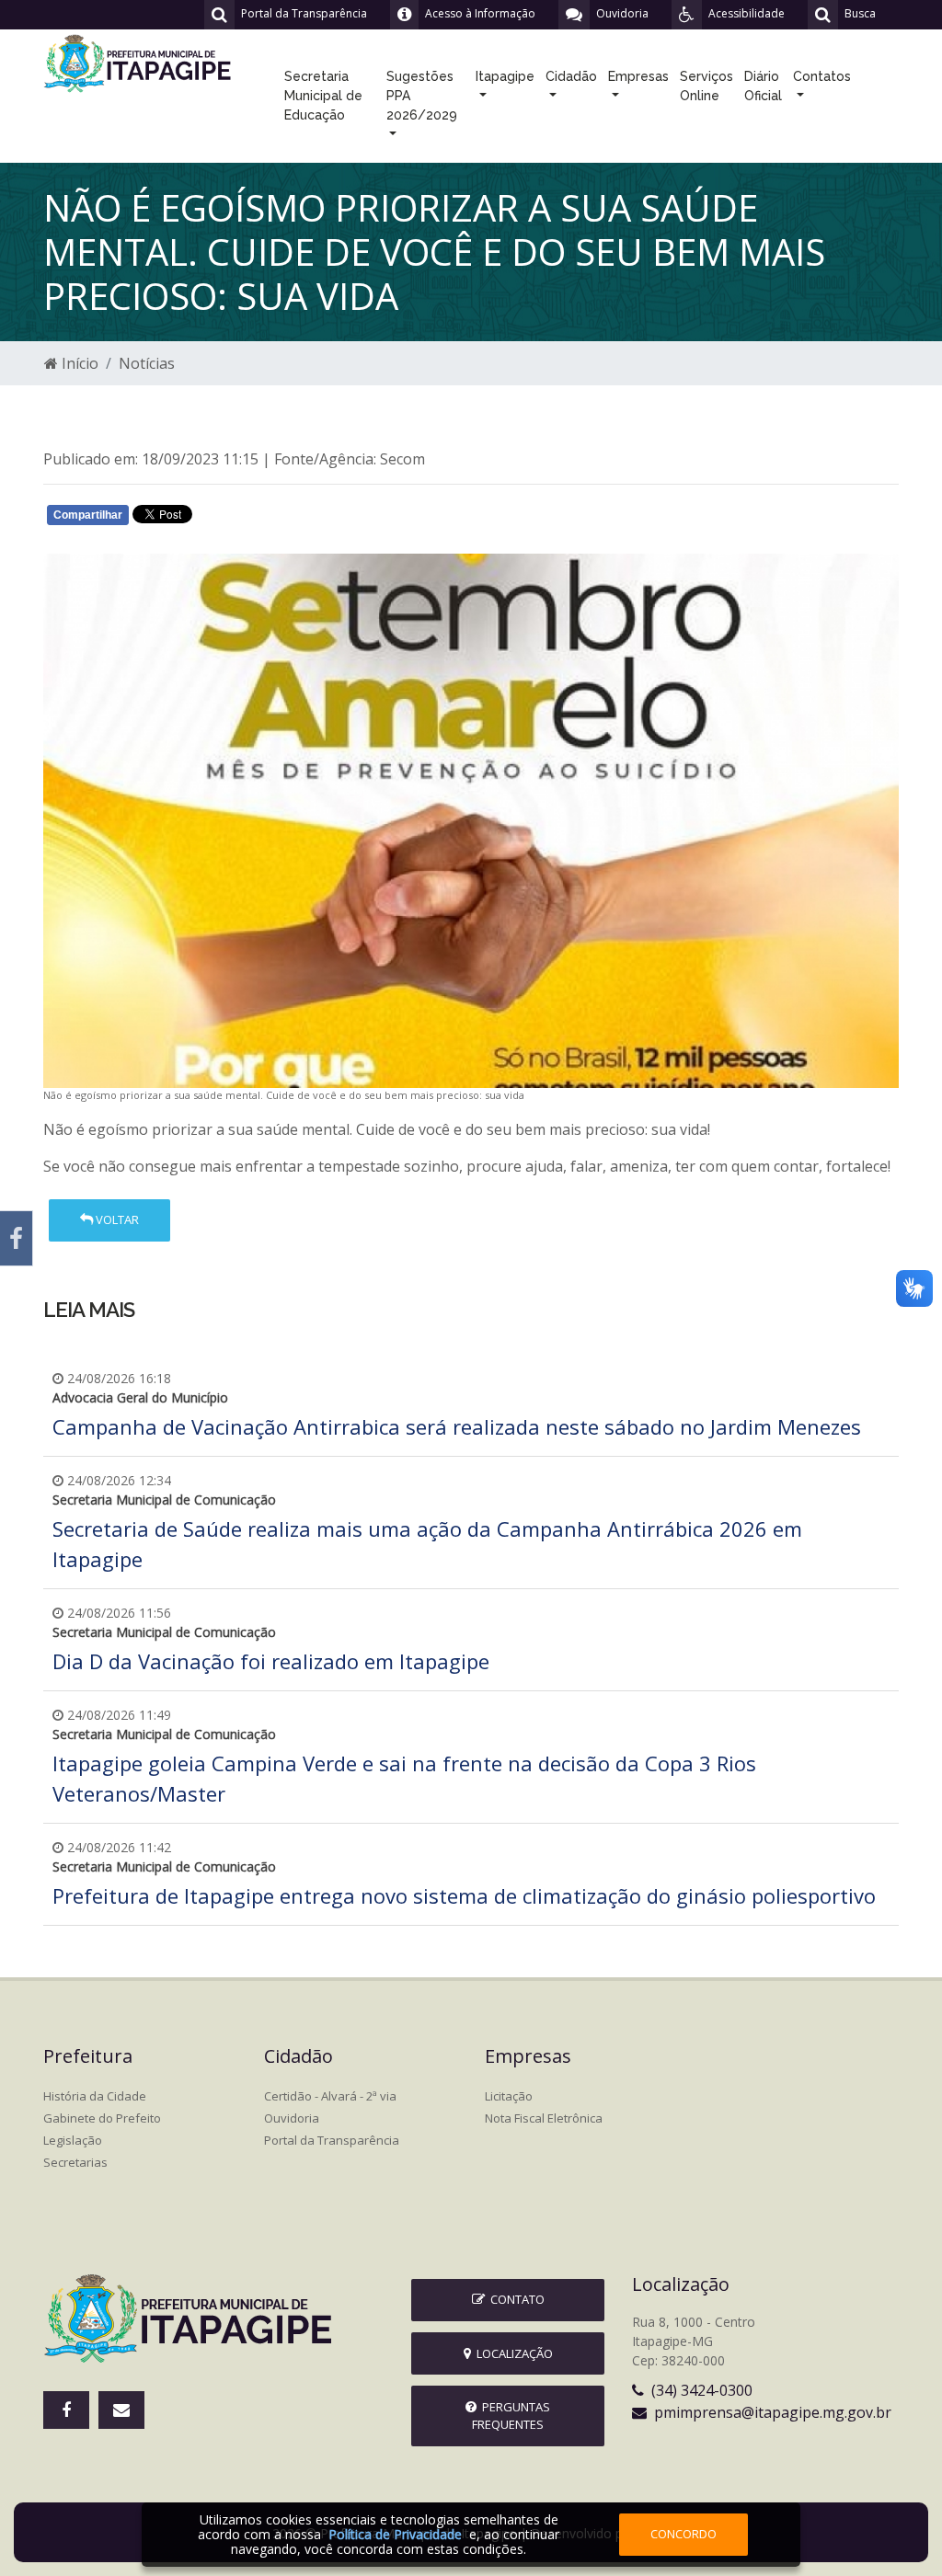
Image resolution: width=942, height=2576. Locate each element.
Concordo (684, 2534)
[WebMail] (121, 2410)
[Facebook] (16, 1238)
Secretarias (75, 2162)
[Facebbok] (66, 2410)
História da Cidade (95, 2096)
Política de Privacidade (395, 2534)
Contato (515, 2299)
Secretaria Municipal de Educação (323, 96)
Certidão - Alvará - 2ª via (330, 2096)
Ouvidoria (292, 2118)
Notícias (147, 363)
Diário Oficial (763, 86)
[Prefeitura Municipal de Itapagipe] (140, 62)
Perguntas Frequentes (511, 2416)
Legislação (73, 2140)
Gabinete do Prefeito (102, 2118)
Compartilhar (88, 515)
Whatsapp (260, 519)
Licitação (509, 2096)
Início (78, 363)
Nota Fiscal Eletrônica (544, 2118)
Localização (512, 2353)
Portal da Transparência (332, 2140)
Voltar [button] (116, 1219)
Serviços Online (706, 86)
